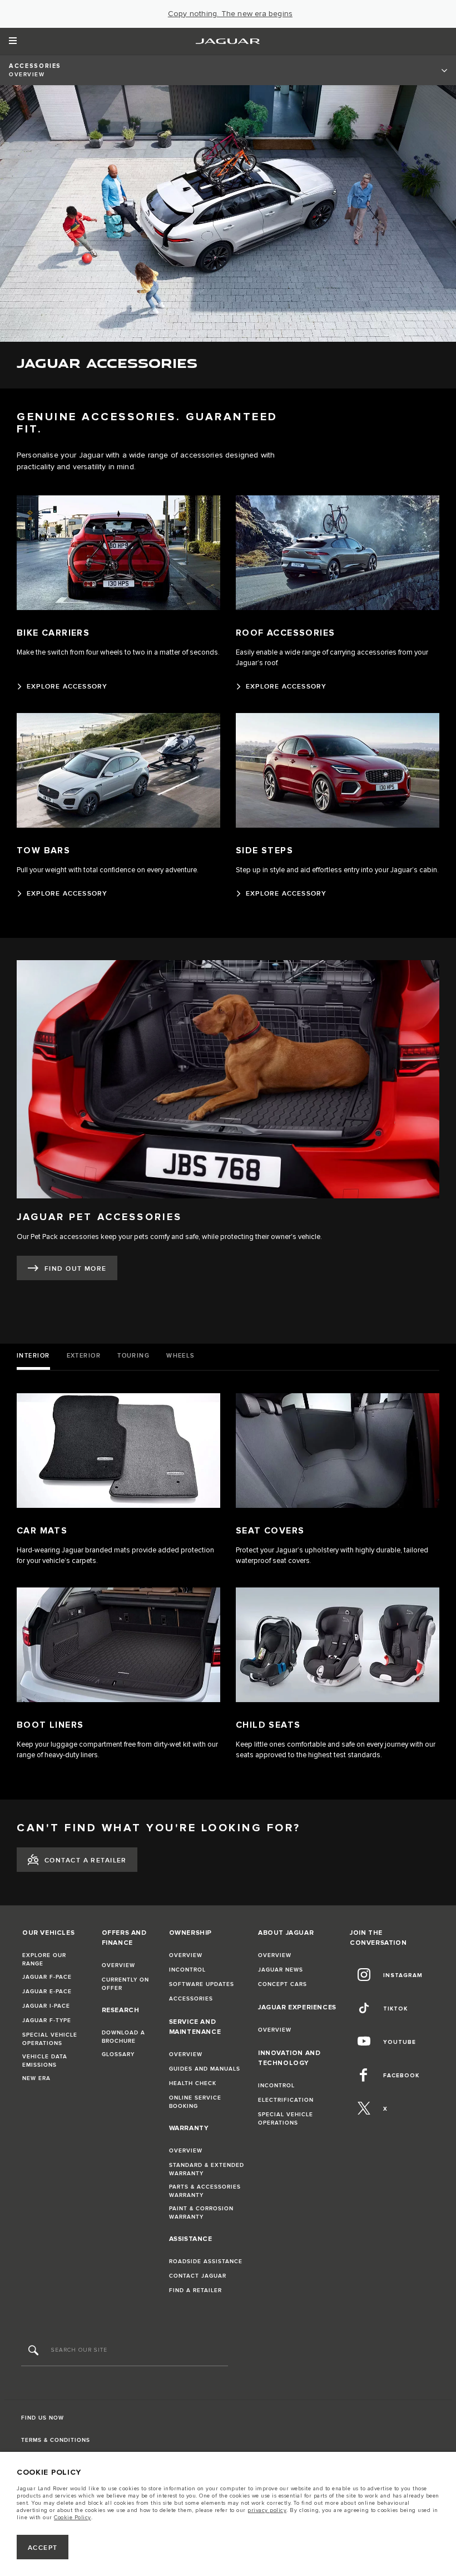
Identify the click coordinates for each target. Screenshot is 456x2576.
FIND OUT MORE (76, 1269)
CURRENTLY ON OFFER (125, 1984)
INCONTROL (187, 1970)
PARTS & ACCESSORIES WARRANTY (205, 2191)
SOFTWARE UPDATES (202, 1984)
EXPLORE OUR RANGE (44, 1960)
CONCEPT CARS (282, 1984)
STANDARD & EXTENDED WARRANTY (207, 2169)
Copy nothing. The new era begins (230, 14)
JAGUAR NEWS (281, 1970)
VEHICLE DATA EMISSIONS (45, 2061)
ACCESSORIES (191, 1999)
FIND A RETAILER (195, 2290)
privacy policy (267, 2510)
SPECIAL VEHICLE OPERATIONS (50, 2039)
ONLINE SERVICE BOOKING (195, 2102)
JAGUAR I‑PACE (46, 2006)
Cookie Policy (73, 2518)
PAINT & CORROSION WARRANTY (201, 2213)
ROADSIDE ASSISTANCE (206, 2262)
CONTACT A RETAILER (86, 1860)
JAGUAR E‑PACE (47, 1992)
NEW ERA (36, 2078)
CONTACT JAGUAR (198, 2276)
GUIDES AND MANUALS (205, 2069)
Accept (43, 2548)
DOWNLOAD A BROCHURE (123, 2037)
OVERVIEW (118, 1965)
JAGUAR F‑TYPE (47, 2021)
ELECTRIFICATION (286, 2100)
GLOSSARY (118, 2054)
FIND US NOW (43, 2418)
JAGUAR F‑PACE (47, 1977)
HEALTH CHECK (193, 2083)
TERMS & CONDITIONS (56, 2440)
